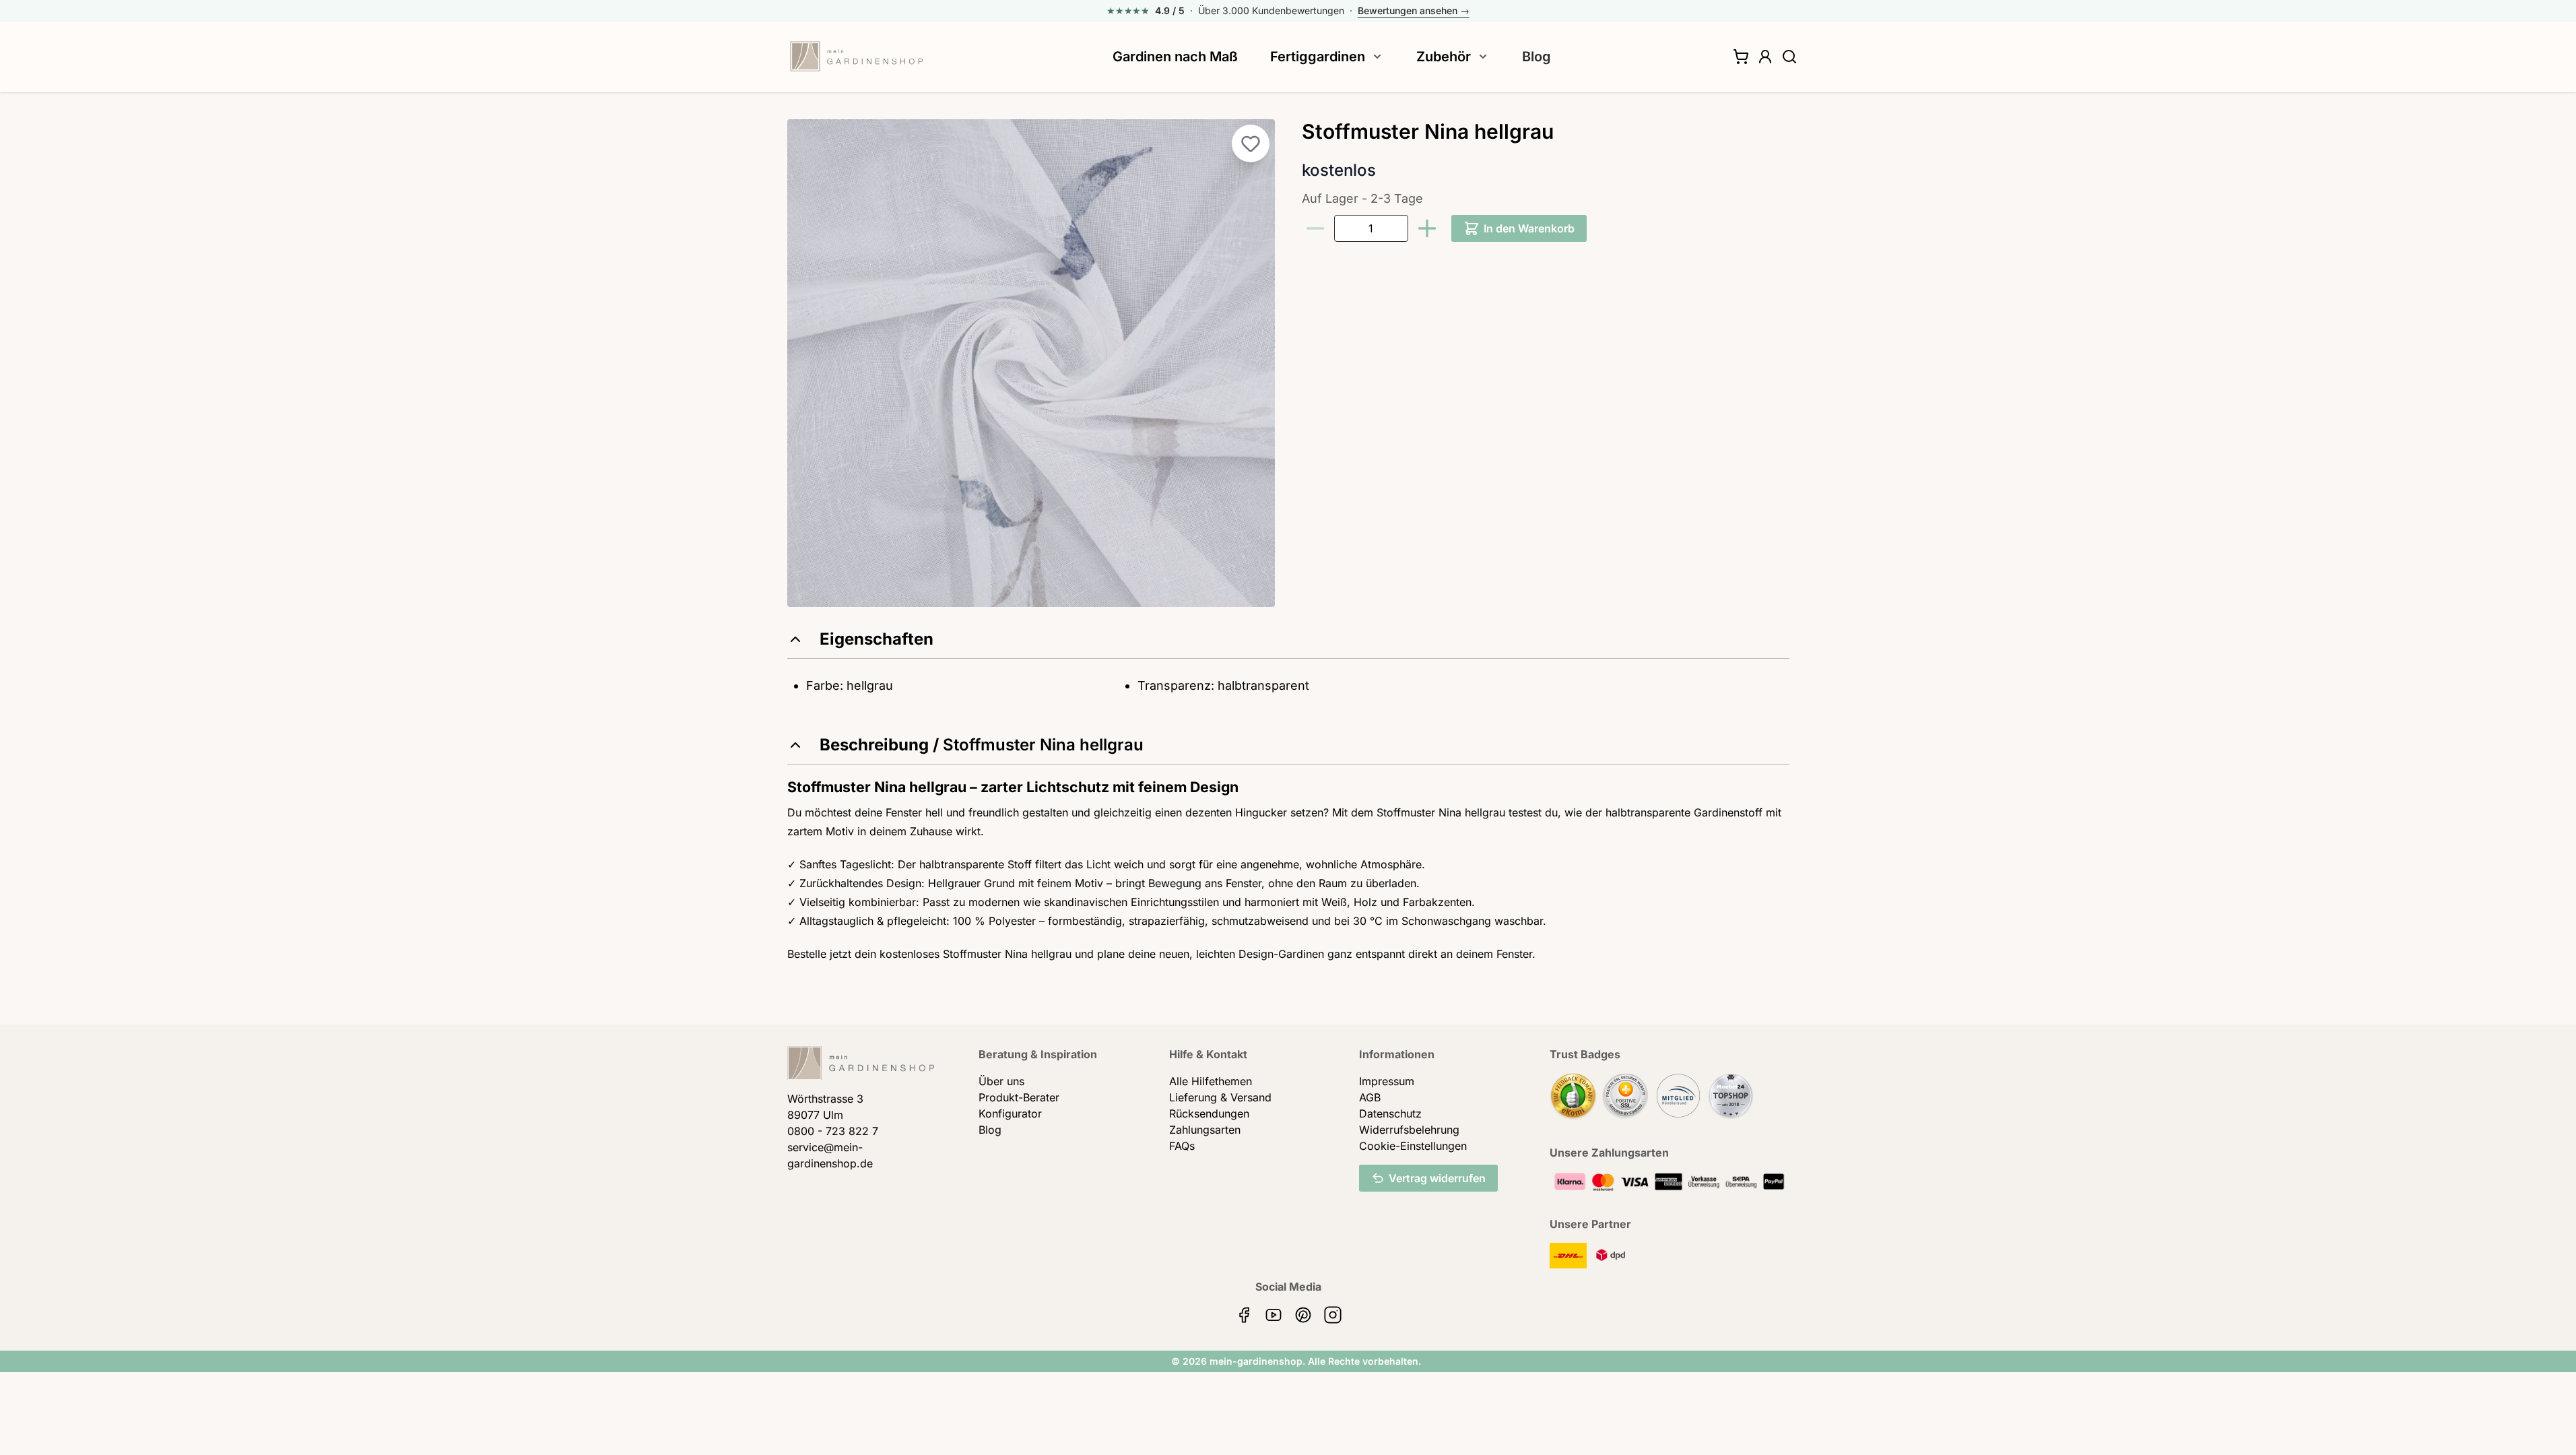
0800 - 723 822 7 (833, 1131)
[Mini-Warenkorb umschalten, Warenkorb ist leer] (1741, 57)
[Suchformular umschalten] (1789, 57)
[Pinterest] (1303, 1315)
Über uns (1001, 1081)
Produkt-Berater (1019, 1097)
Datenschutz (1390, 1113)
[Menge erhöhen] (1427, 228)
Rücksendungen (1209, 1113)
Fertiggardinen (1318, 57)
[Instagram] (1333, 1315)
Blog (1537, 57)
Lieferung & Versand (1220, 1097)
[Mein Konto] (1765, 57)
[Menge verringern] (1315, 228)
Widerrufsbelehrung (1409, 1130)
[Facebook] (1244, 1315)
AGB (1370, 1097)
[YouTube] (1274, 1315)
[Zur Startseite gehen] (857, 57)
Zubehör (1444, 57)
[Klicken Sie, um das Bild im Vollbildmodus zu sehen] (1031, 363)
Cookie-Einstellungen (1413, 1146)
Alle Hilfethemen (1211, 1081)
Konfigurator (1010, 1113)
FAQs (1182, 1146)
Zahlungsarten (1205, 1130)
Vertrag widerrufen (1437, 1178)
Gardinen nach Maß (1175, 57)
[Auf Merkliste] (1251, 143)
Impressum (1387, 1081)
